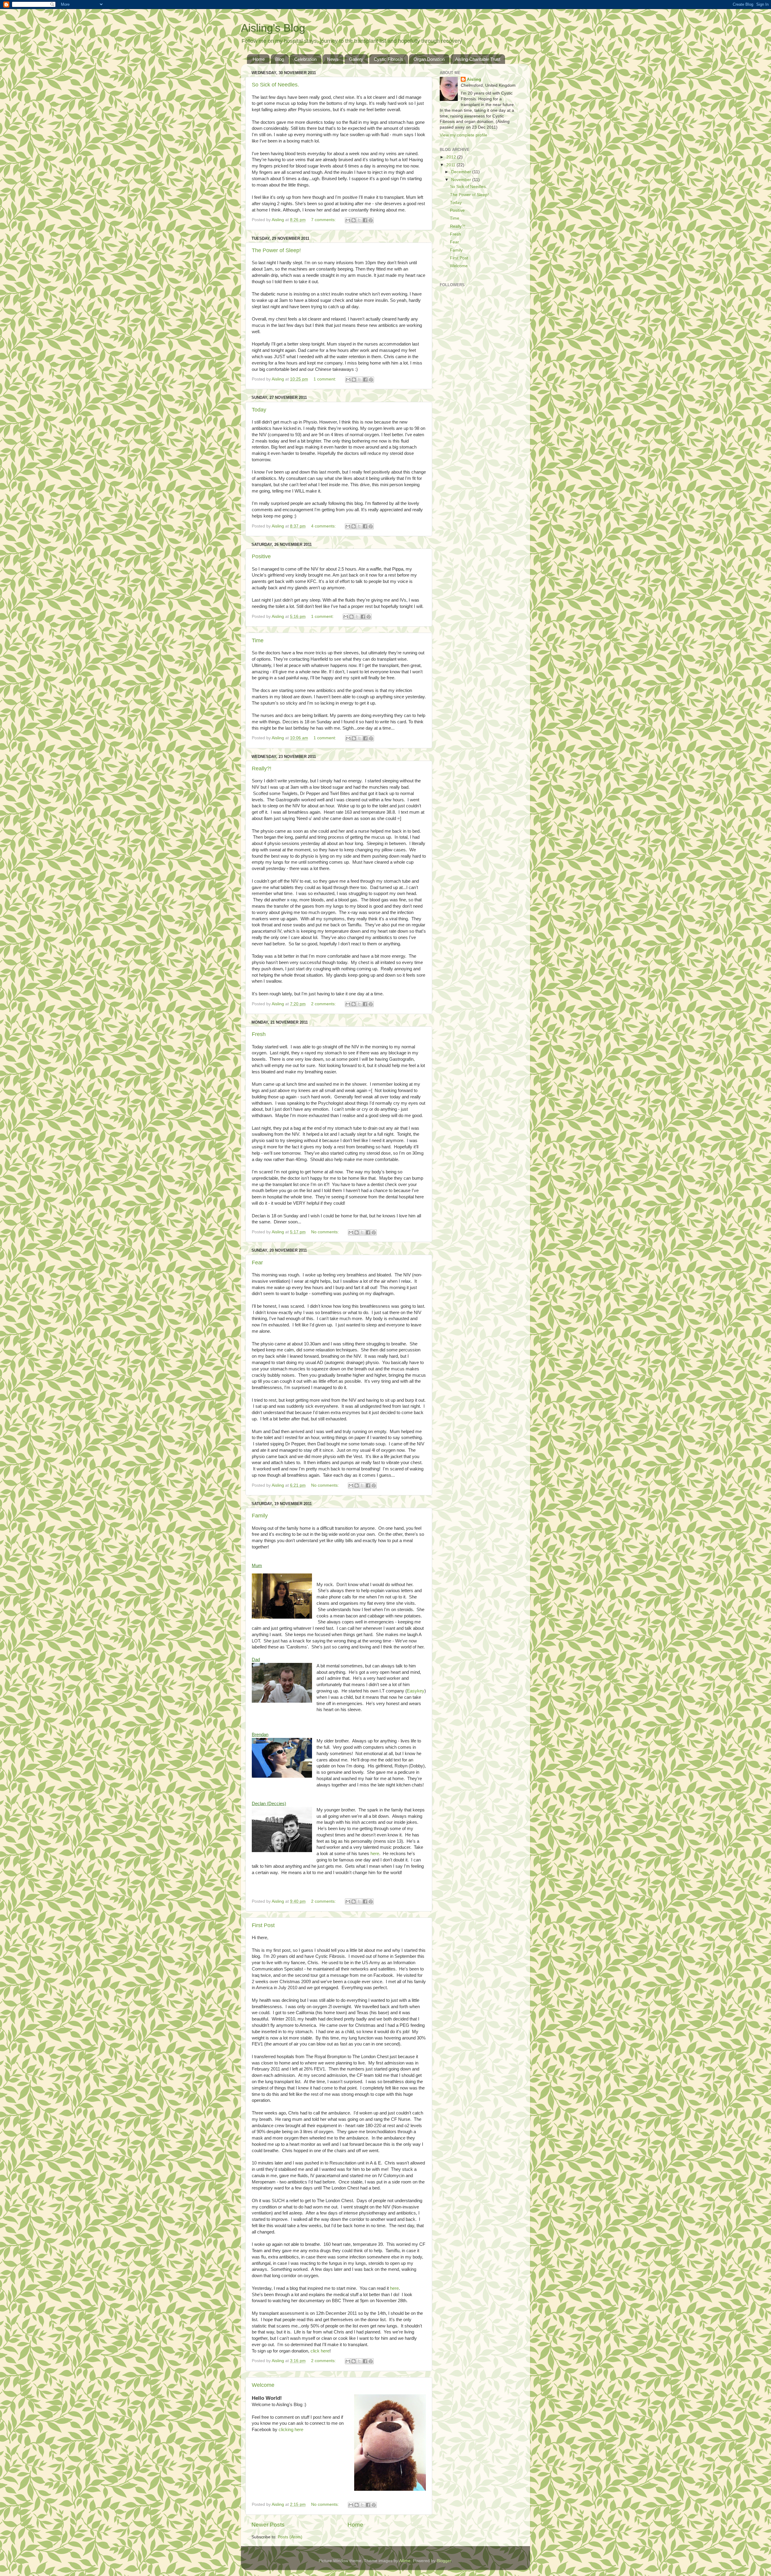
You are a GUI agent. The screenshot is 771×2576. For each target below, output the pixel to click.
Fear (257, 1263)
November (462, 180)
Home (259, 59)
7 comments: (324, 220)
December (462, 172)
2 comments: (324, 1004)
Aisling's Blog (273, 28)
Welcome (263, 2385)
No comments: (326, 1232)
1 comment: (325, 379)
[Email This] (348, 220)
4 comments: (324, 526)
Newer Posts (268, 2525)
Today (259, 410)
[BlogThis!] (354, 220)
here (375, 1854)
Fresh (259, 1034)
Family (260, 1516)
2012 (452, 157)
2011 (451, 165)
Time (258, 640)
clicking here (291, 2430)
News (333, 59)
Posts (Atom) (290, 2537)
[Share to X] (359, 220)
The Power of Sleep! (276, 250)
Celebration (305, 59)
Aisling (474, 79)
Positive (261, 556)
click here (320, 2351)
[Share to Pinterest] (371, 220)
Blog (280, 59)
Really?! (262, 768)
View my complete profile (464, 135)
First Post (263, 1925)
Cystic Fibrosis (389, 59)
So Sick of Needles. (275, 85)
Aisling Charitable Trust (478, 59)
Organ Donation (429, 59)
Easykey (416, 1691)
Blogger (444, 2561)
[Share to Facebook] (365, 220)
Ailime (405, 2561)
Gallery (356, 59)
